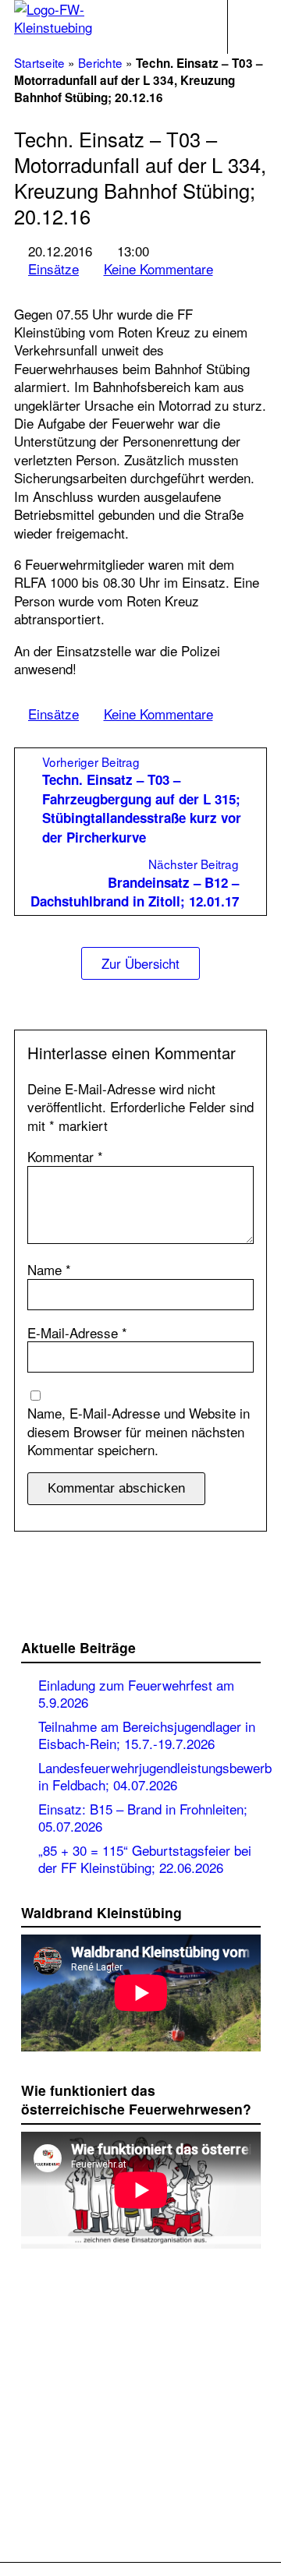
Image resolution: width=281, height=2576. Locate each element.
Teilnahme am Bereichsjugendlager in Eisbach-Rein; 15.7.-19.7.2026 (147, 1734)
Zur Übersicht (140, 963)
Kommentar (65, 1156)
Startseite (39, 62)
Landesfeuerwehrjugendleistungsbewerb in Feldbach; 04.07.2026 (155, 1776)
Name (49, 1269)
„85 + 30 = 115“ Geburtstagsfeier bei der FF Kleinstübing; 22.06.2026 (145, 1858)
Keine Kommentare (158, 269)
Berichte (100, 62)
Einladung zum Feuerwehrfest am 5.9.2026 (136, 1693)
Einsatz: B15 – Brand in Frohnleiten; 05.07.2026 (143, 1817)
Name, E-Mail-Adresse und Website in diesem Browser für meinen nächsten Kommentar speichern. (139, 1431)
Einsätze (53, 269)
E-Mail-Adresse (77, 1332)
